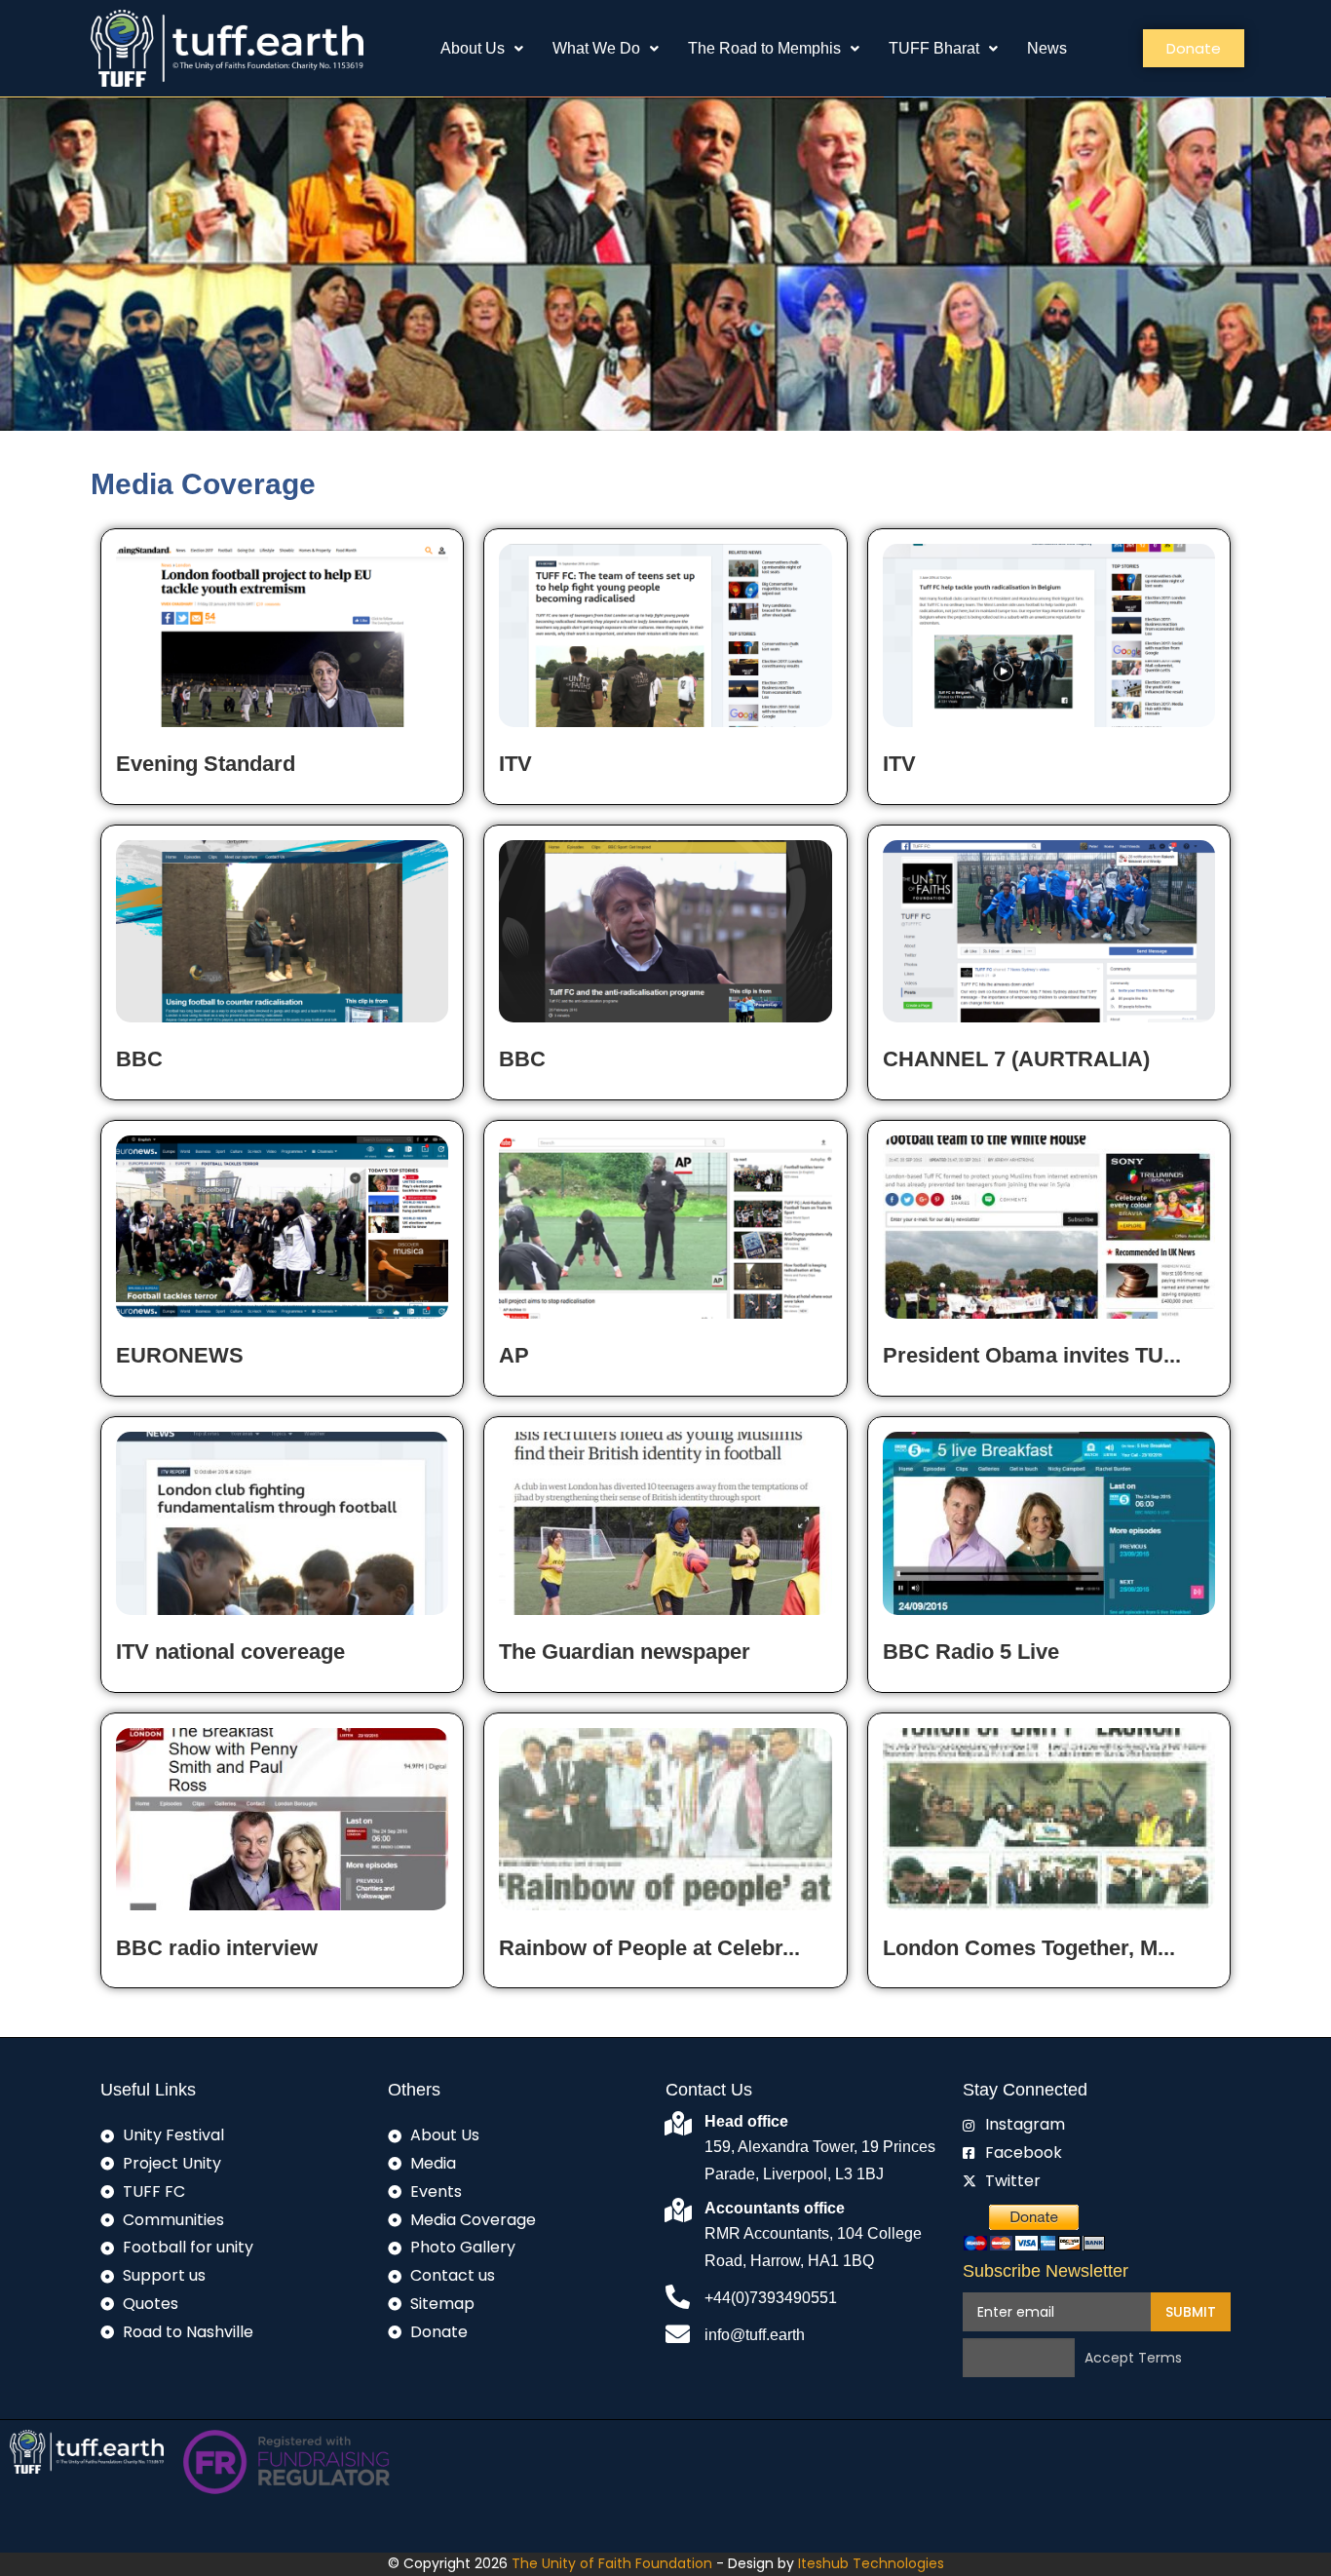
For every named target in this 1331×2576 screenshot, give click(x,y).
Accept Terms (1133, 2359)
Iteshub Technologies (871, 2563)
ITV (515, 764)
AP (514, 1355)
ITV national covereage (230, 1652)
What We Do (596, 48)
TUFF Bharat (934, 48)
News (1047, 48)
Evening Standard (206, 764)
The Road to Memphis (764, 48)
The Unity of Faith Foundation (614, 2563)
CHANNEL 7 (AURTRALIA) (1016, 1059)
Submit (1191, 2312)
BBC (139, 1059)
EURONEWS (180, 1355)
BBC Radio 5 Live (971, 1652)
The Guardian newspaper (625, 1652)
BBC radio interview (217, 1948)
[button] (482, 49)
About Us (473, 48)
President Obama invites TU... (1032, 1355)
